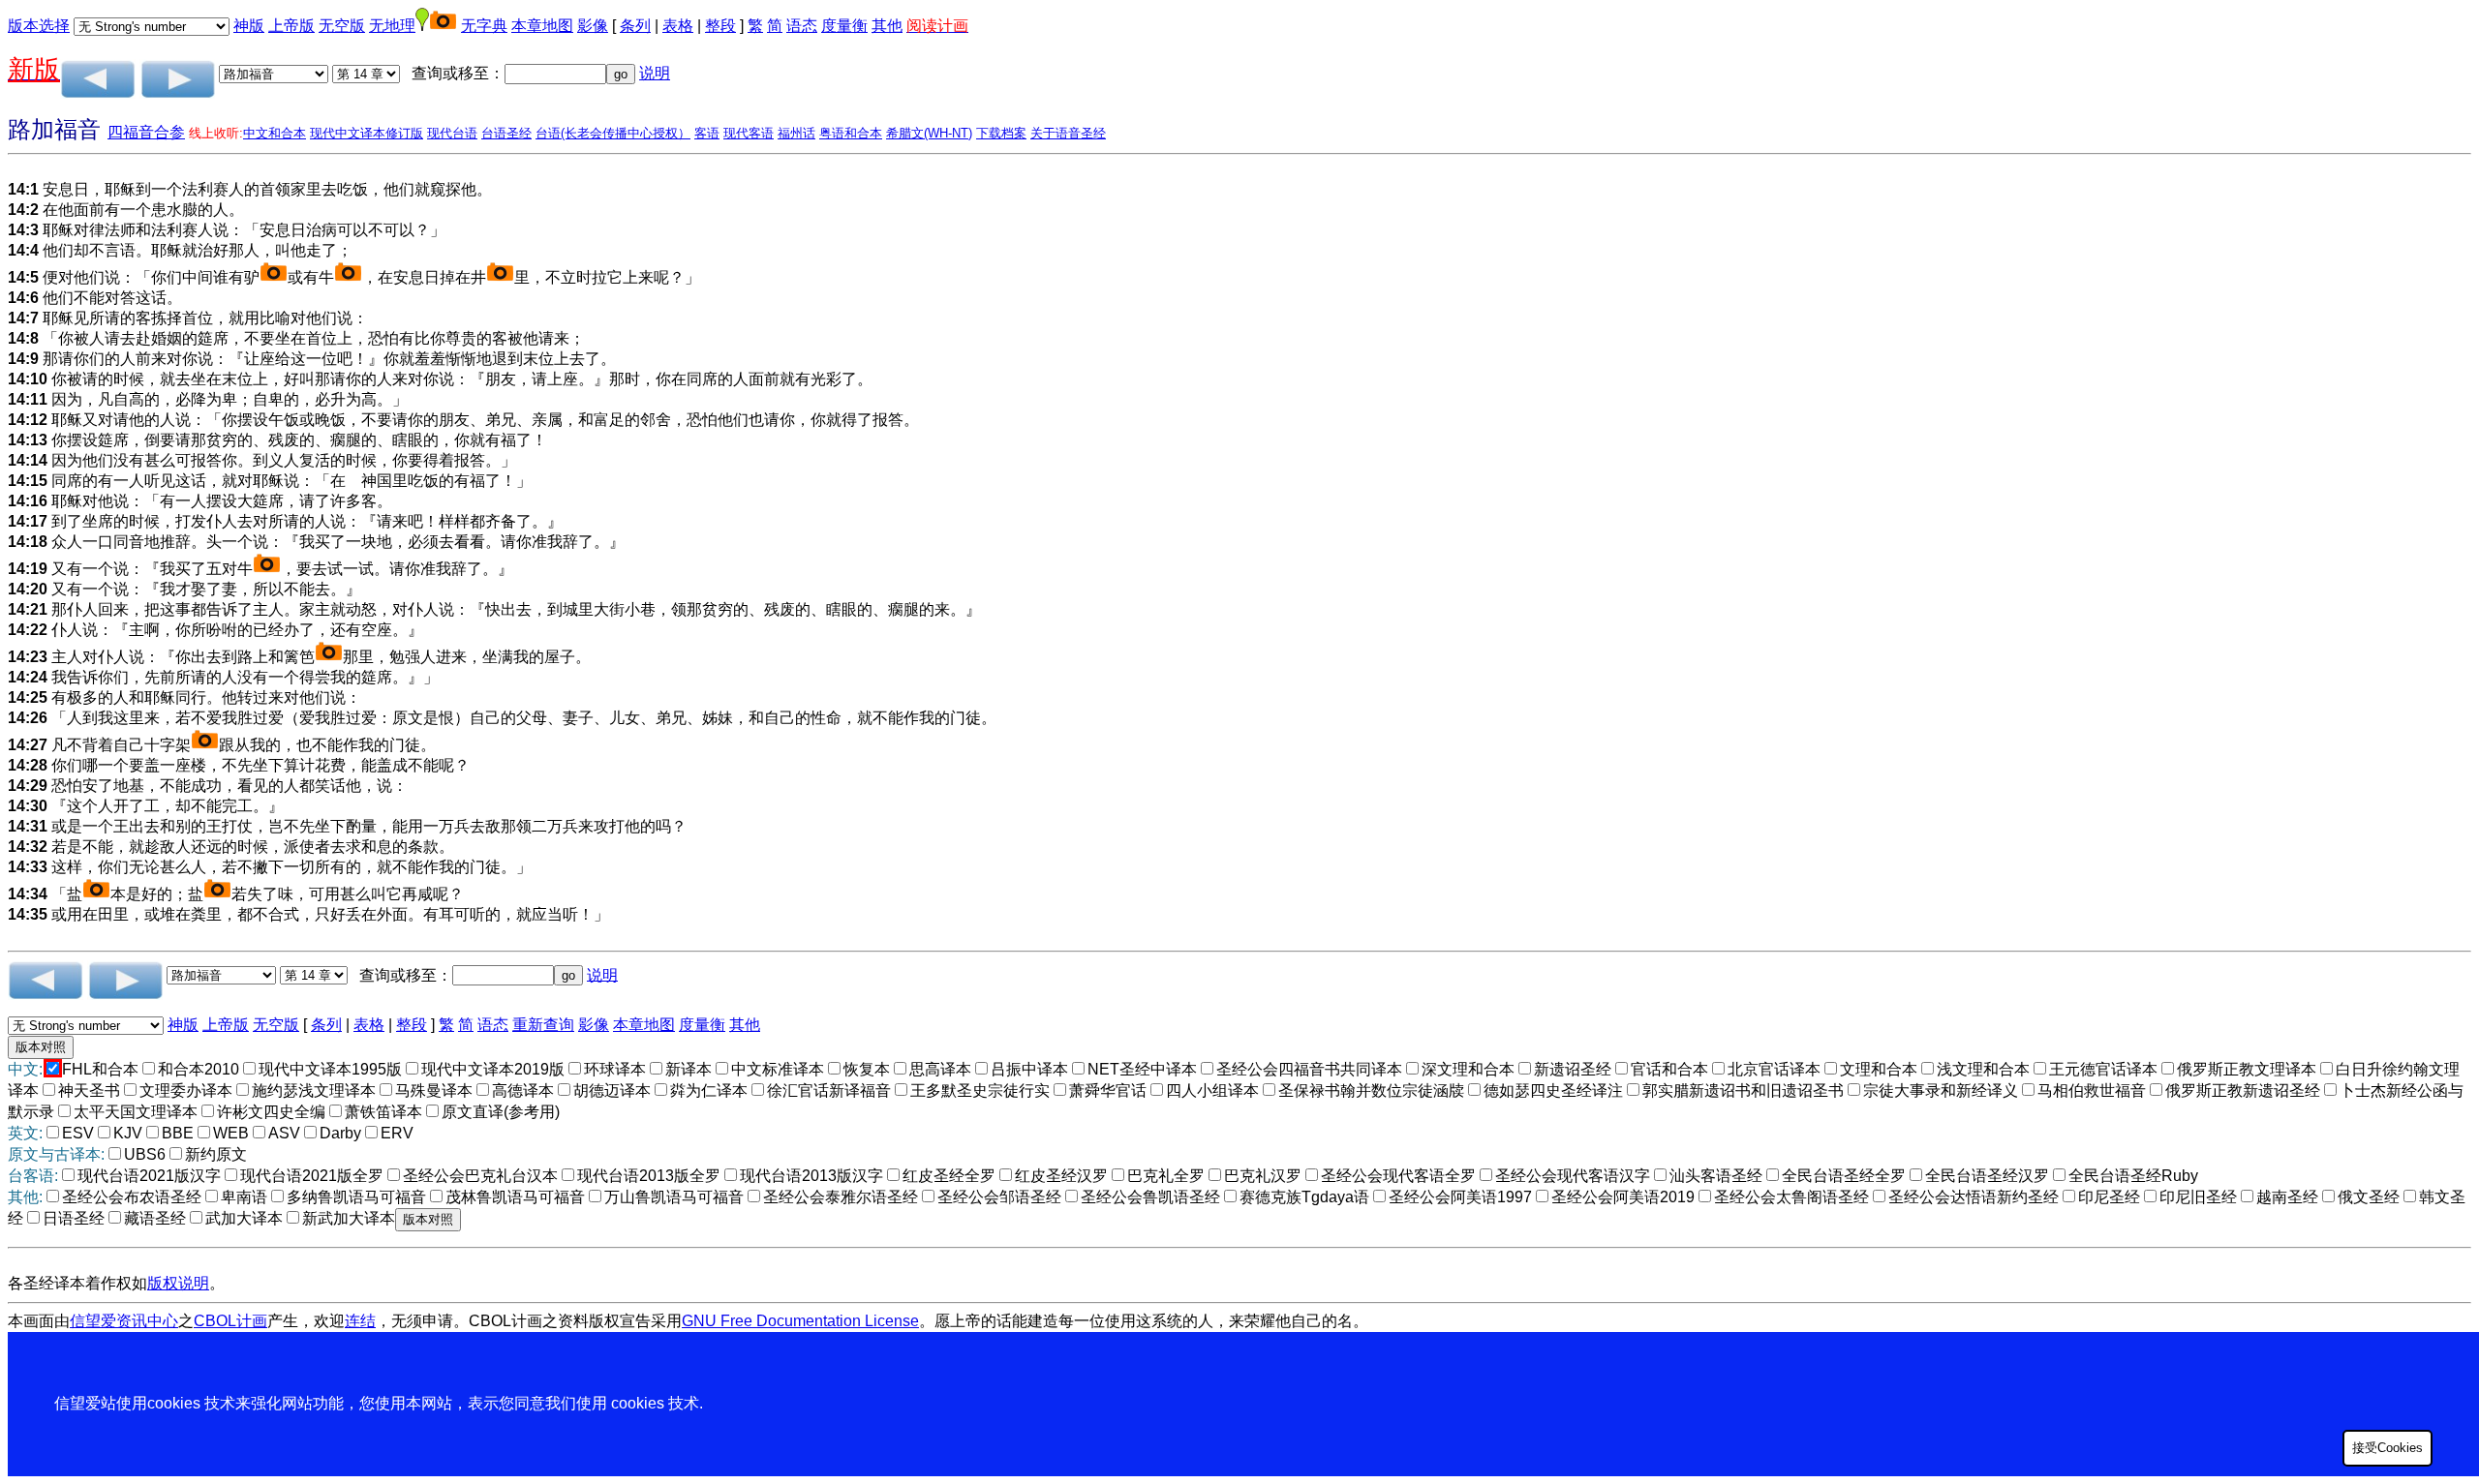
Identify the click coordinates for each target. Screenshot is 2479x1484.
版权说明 (178, 1283)
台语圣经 (506, 133)
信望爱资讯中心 (124, 1321)
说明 (655, 73)
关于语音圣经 (1068, 133)
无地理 (392, 26)
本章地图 (542, 26)
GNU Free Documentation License (800, 1321)
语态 (802, 26)
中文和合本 (275, 133)
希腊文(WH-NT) (929, 133)
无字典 (484, 26)
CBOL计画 (230, 1321)
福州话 (796, 133)
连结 (360, 1321)
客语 (707, 133)
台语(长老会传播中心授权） (613, 133)
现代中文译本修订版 (367, 133)
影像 (593, 26)
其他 (887, 26)
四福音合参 (146, 132)
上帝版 (291, 26)
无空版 (342, 26)
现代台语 (452, 133)
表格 (678, 26)
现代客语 (749, 133)
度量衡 (844, 26)
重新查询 (543, 1025)
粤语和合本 (851, 133)
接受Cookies (2387, 1448)
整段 (720, 26)
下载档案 (1001, 133)
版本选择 (39, 26)
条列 (635, 26)
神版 (249, 26)
